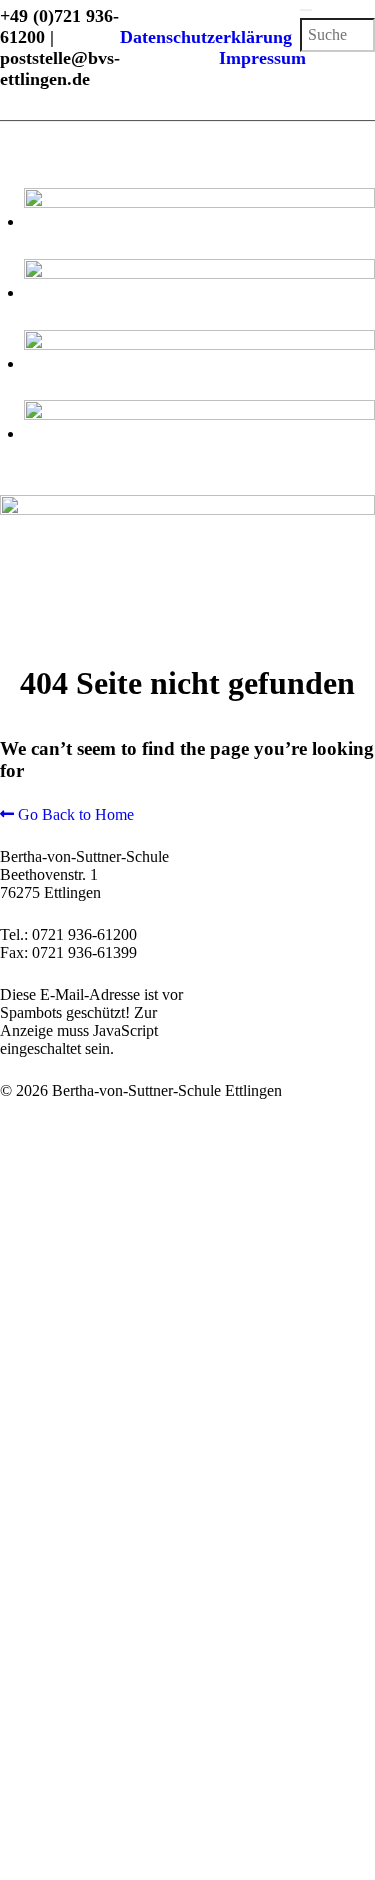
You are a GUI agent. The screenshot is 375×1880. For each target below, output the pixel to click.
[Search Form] (306, 10)
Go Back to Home (74, 814)
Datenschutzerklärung (211, 37)
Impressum (262, 58)
